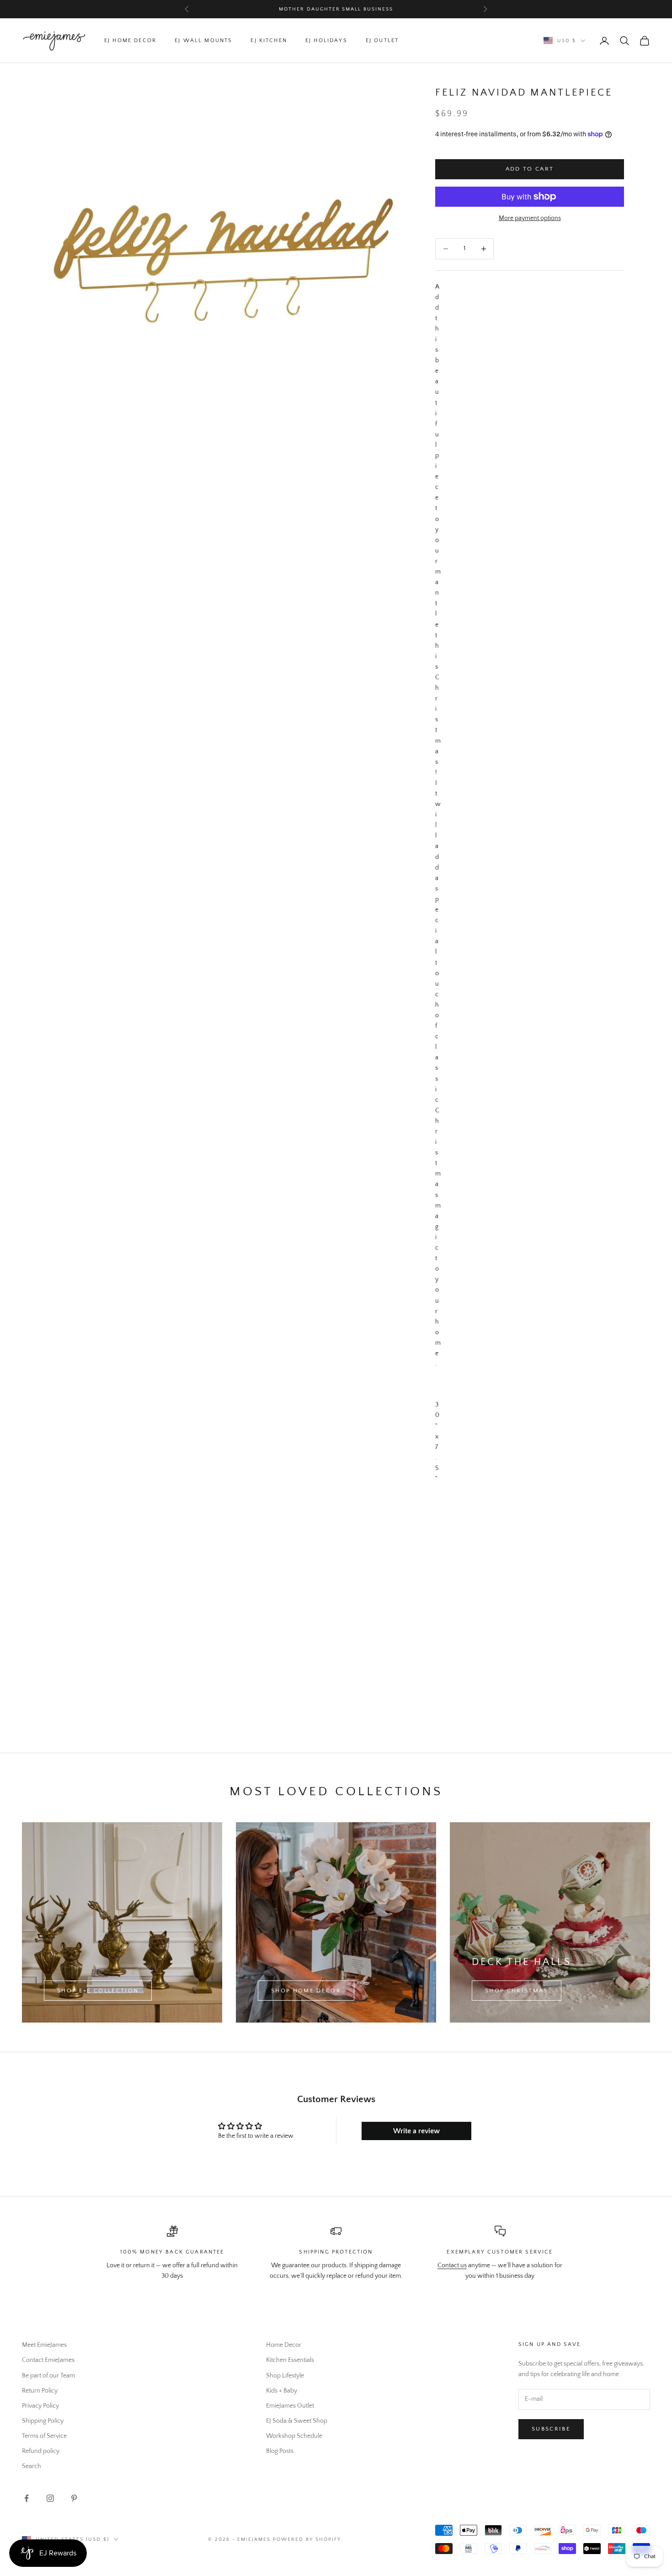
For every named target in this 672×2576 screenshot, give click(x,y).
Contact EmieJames (48, 2360)
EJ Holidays (326, 40)
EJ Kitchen (269, 40)
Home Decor (284, 2345)
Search (32, 2466)
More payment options (530, 218)
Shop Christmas (517, 1991)
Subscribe (551, 2429)
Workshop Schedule (294, 2436)
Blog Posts (280, 2451)
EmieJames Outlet (290, 2406)
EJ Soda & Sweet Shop (297, 2421)
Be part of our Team (48, 2376)
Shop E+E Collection (98, 1991)
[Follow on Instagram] (50, 2498)
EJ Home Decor (130, 40)
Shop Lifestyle (285, 2376)
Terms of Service (44, 2436)
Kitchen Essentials (290, 2360)
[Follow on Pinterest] (74, 2498)
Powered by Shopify (307, 2539)
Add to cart (530, 169)
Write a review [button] (416, 2131)
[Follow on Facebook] (27, 2498)
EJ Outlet (382, 40)
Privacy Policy (40, 2406)
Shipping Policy (43, 2421)
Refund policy (41, 2451)
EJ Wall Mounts (203, 40)
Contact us (452, 2265)
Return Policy (40, 2391)
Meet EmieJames (44, 2345)
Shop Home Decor (306, 1991)
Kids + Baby (282, 2391)
